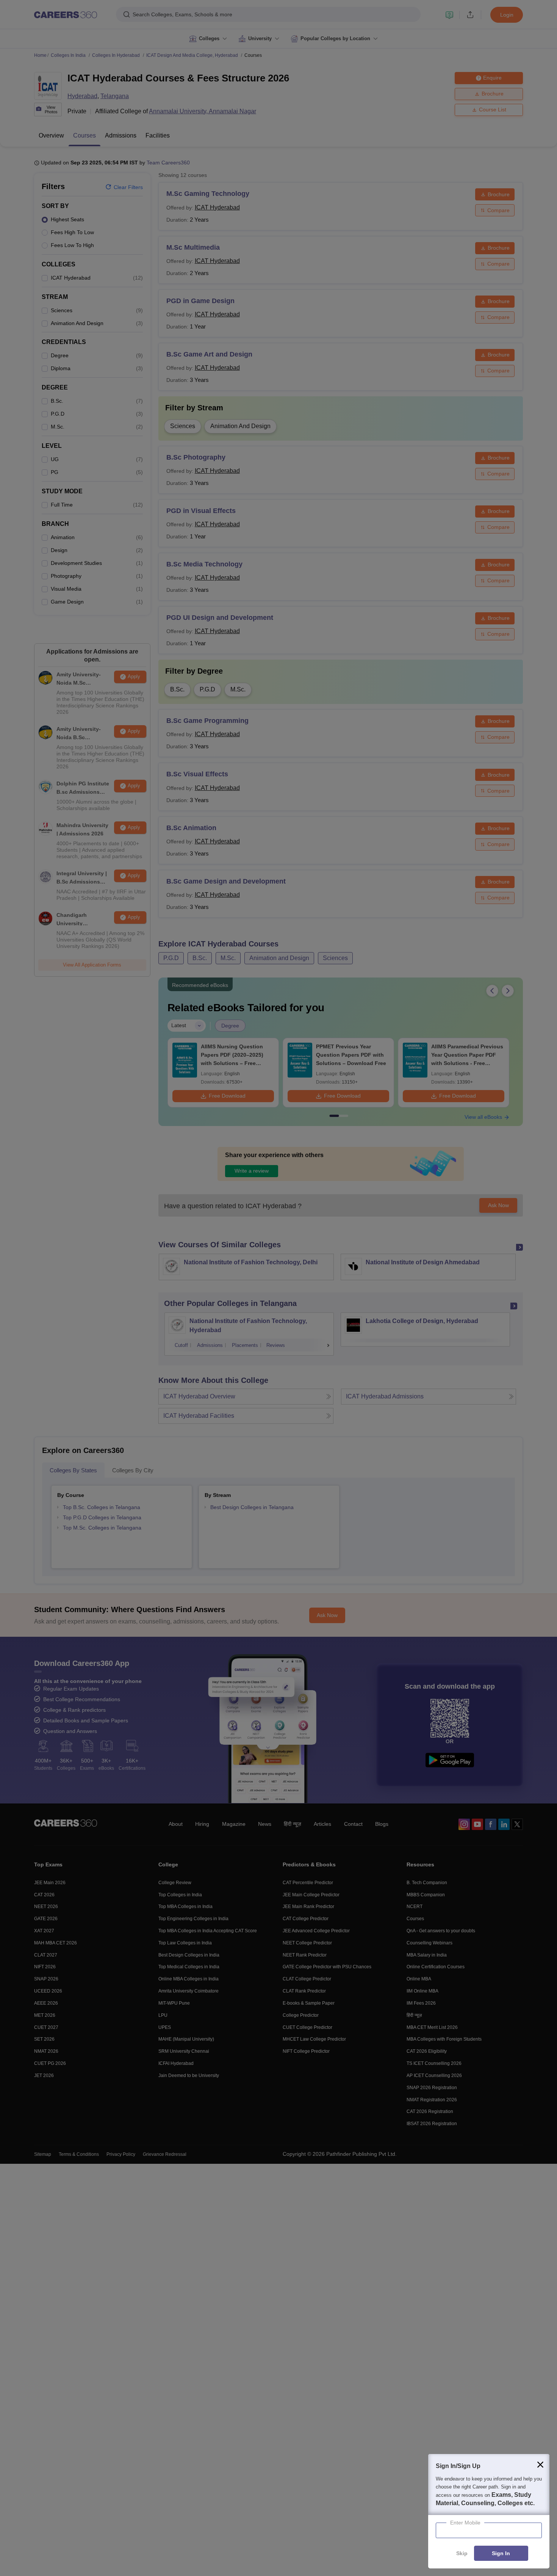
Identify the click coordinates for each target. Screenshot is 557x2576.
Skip (462, 2554)
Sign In (501, 2554)
